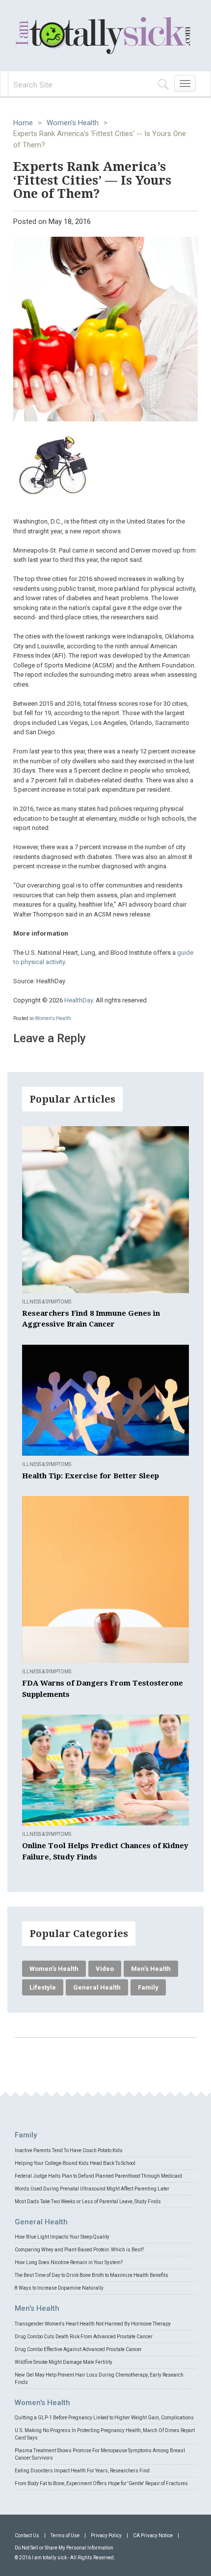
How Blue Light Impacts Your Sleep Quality (62, 2237)
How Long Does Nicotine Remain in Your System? (69, 2262)
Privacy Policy (106, 2535)
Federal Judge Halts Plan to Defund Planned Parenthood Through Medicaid (98, 2176)
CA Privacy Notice (153, 2535)
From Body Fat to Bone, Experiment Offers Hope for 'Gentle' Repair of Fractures (101, 2483)
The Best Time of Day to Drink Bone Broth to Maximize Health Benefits (92, 2275)
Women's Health (73, 123)
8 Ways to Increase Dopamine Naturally (59, 2288)
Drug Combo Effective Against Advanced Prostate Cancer (78, 2349)
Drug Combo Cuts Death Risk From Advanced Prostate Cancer (84, 2337)
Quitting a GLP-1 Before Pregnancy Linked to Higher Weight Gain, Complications (104, 2418)
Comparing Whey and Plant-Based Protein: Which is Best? (79, 2250)
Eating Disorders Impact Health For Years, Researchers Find (82, 2471)
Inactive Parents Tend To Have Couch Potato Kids (69, 2150)
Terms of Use (65, 2535)
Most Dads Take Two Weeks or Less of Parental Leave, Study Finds (88, 2202)
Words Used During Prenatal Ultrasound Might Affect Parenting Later (92, 2189)
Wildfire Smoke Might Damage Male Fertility (64, 2362)
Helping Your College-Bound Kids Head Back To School (75, 2163)
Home (23, 123)
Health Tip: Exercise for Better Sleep (91, 1476)
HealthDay (79, 1000)
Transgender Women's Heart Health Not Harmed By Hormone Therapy (93, 2324)
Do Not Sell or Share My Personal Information (64, 2548)
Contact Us (27, 2535)
